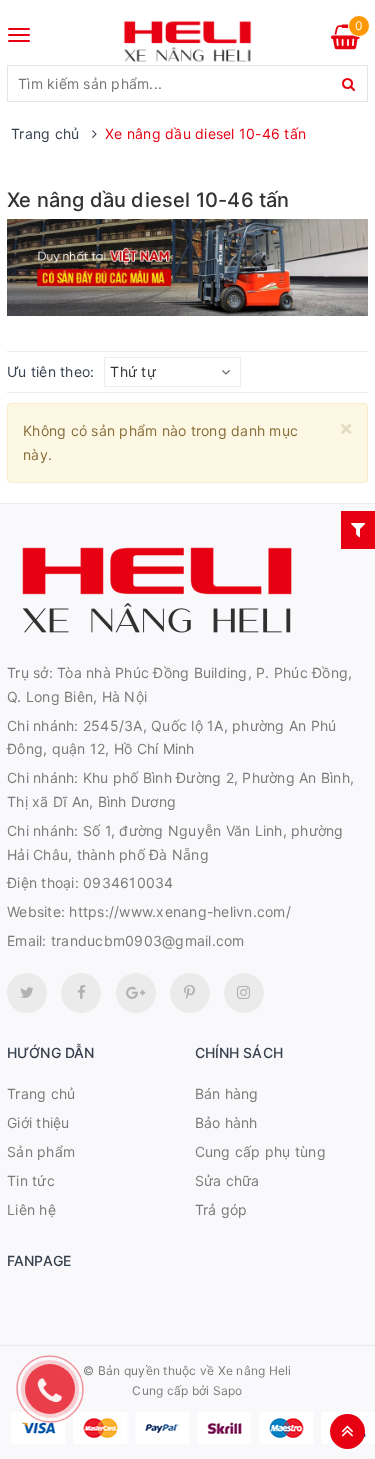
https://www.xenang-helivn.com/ (180, 911)
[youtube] (190, 993)
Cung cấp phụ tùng (260, 1151)
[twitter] (27, 993)
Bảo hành (226, 1122)
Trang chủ (41, 1093)
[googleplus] (136, 993)
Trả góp (221, 1209)
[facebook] (81, 993)
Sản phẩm (41, 1151)
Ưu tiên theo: (50, 371)
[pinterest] (244, 993)
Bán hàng (227, 1093)
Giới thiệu (38, 1122)
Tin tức (31, 1180)
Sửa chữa (227, 1180)
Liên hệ (31, 1209)
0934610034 (128, 882)
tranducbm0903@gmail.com (148, 940)
